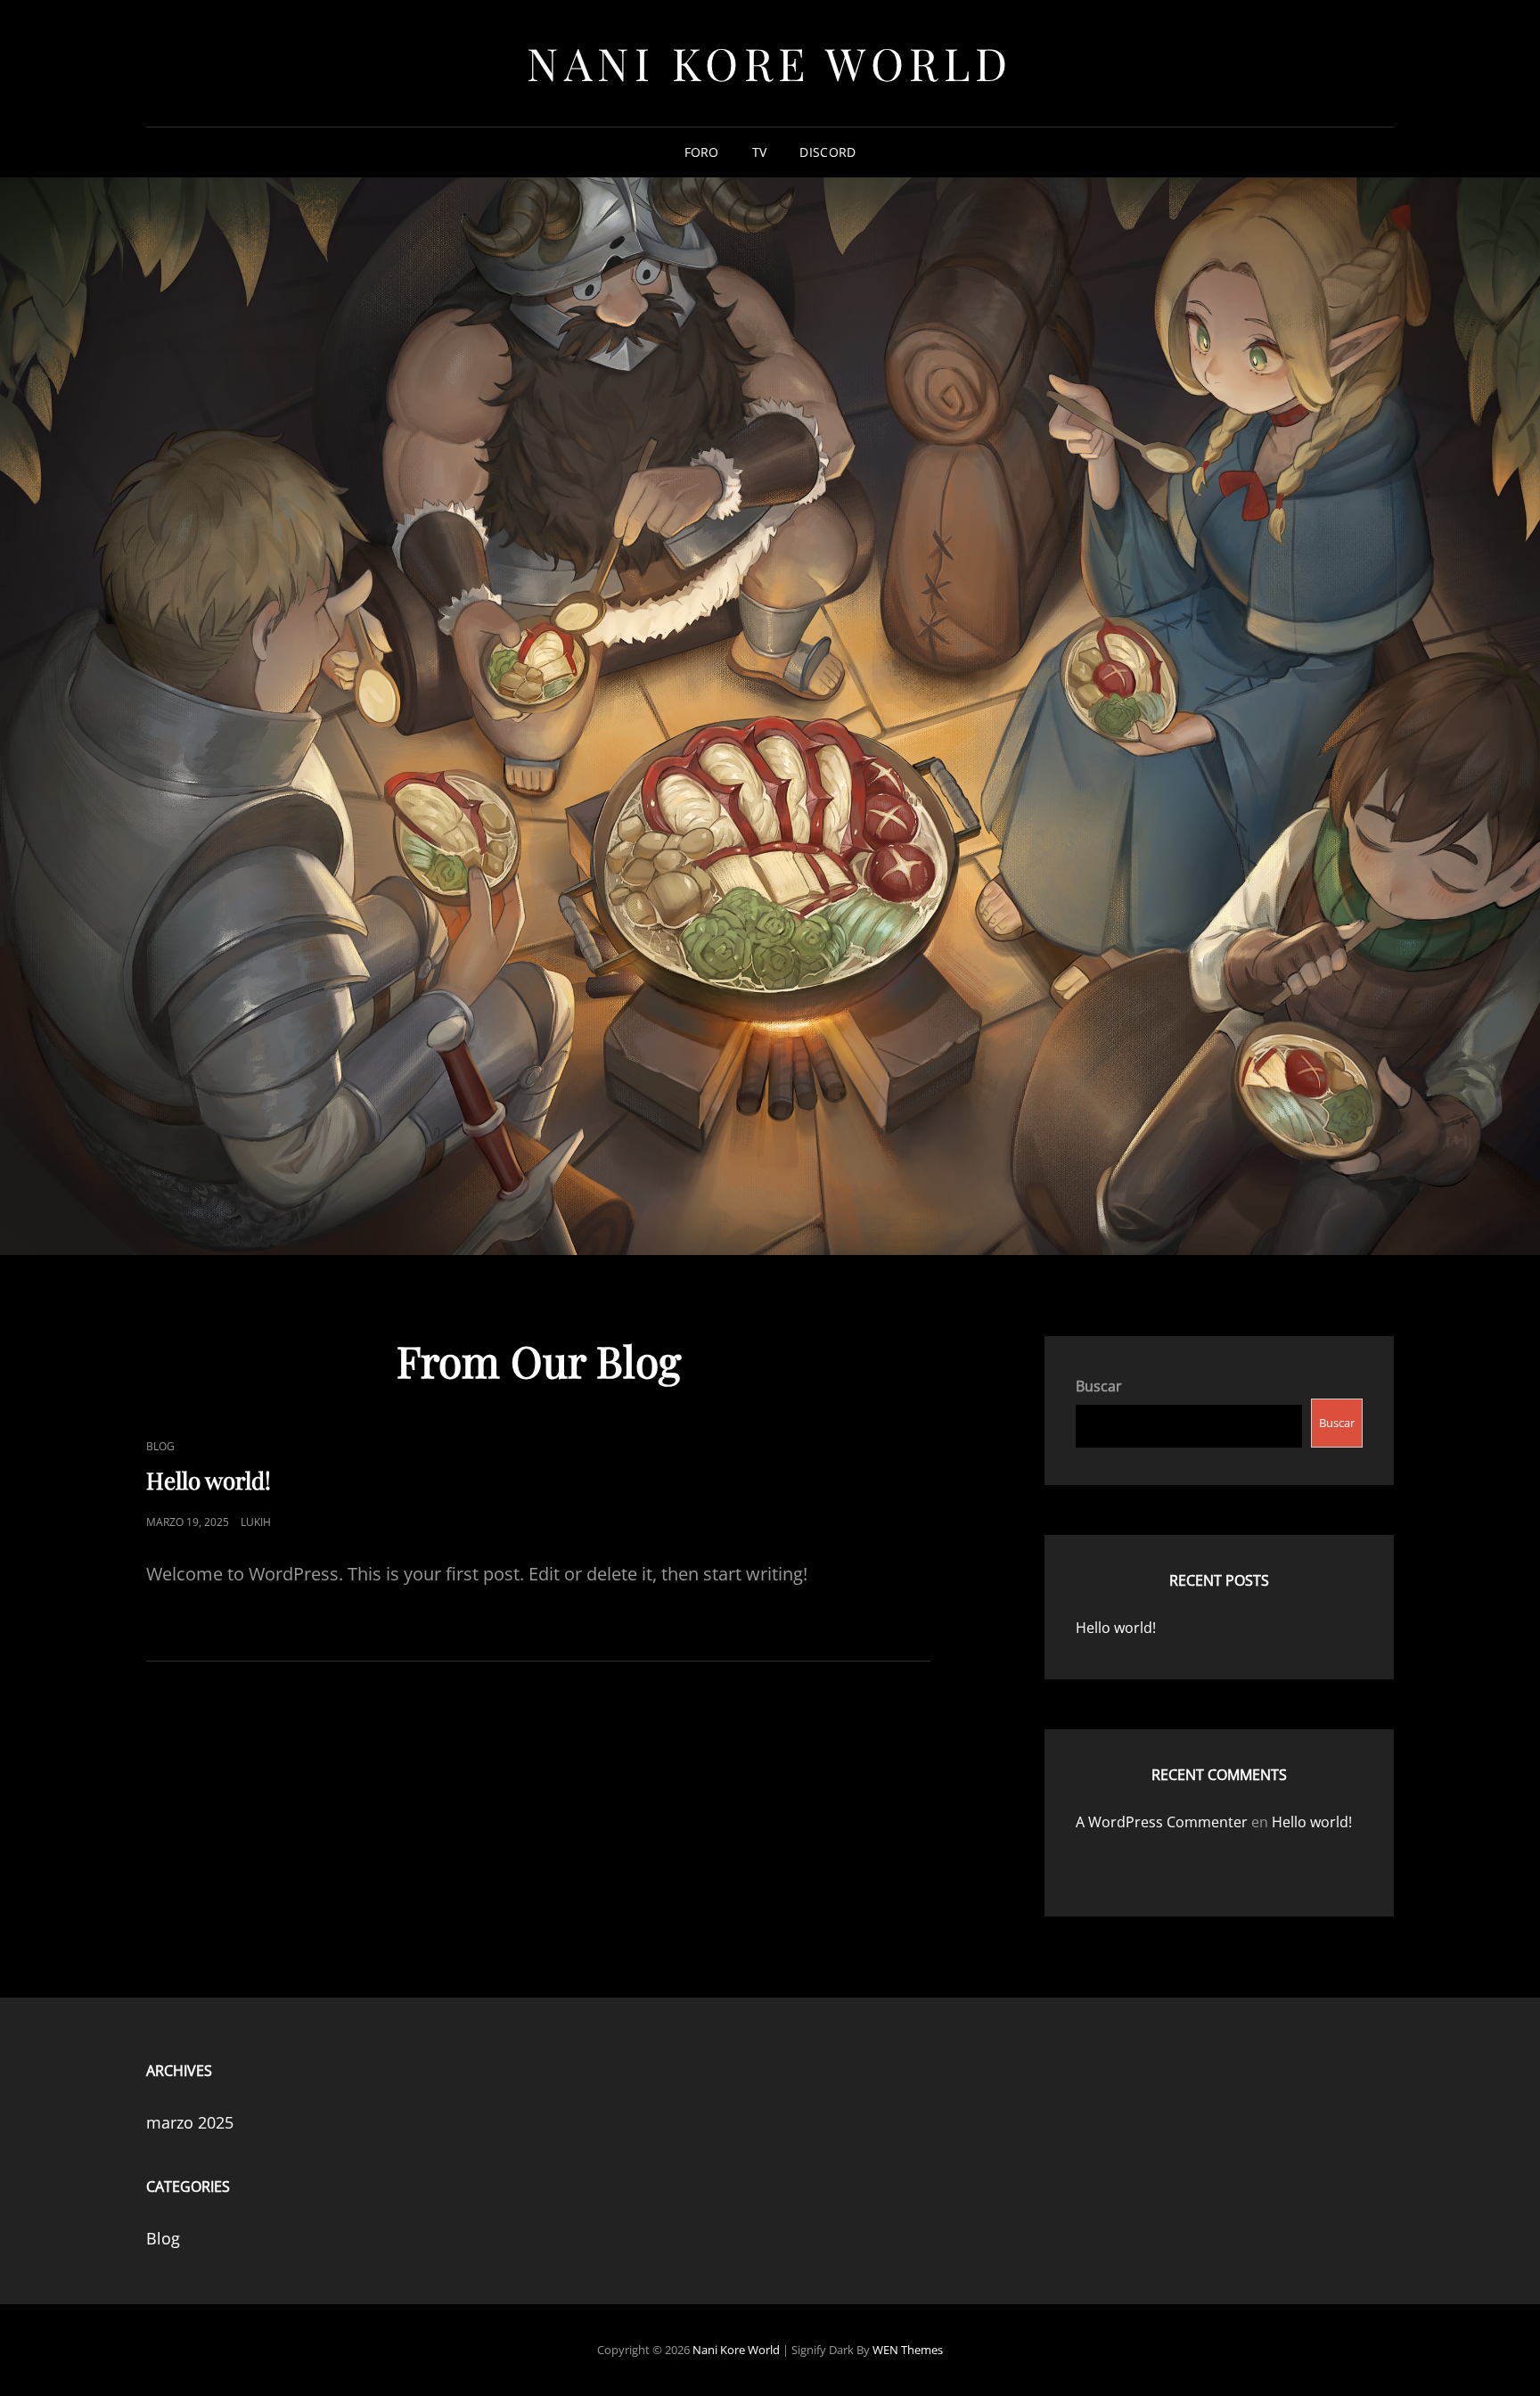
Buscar (1099, 1386)
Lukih (256, 1522)
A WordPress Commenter (1162, 1822)
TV (760, 152)
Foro (702, 152)
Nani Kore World (770, 63)
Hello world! (209, 1480)
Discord (827, 152)
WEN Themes (908, 2350)
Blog (160, 1446)
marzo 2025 (190, 2122)
